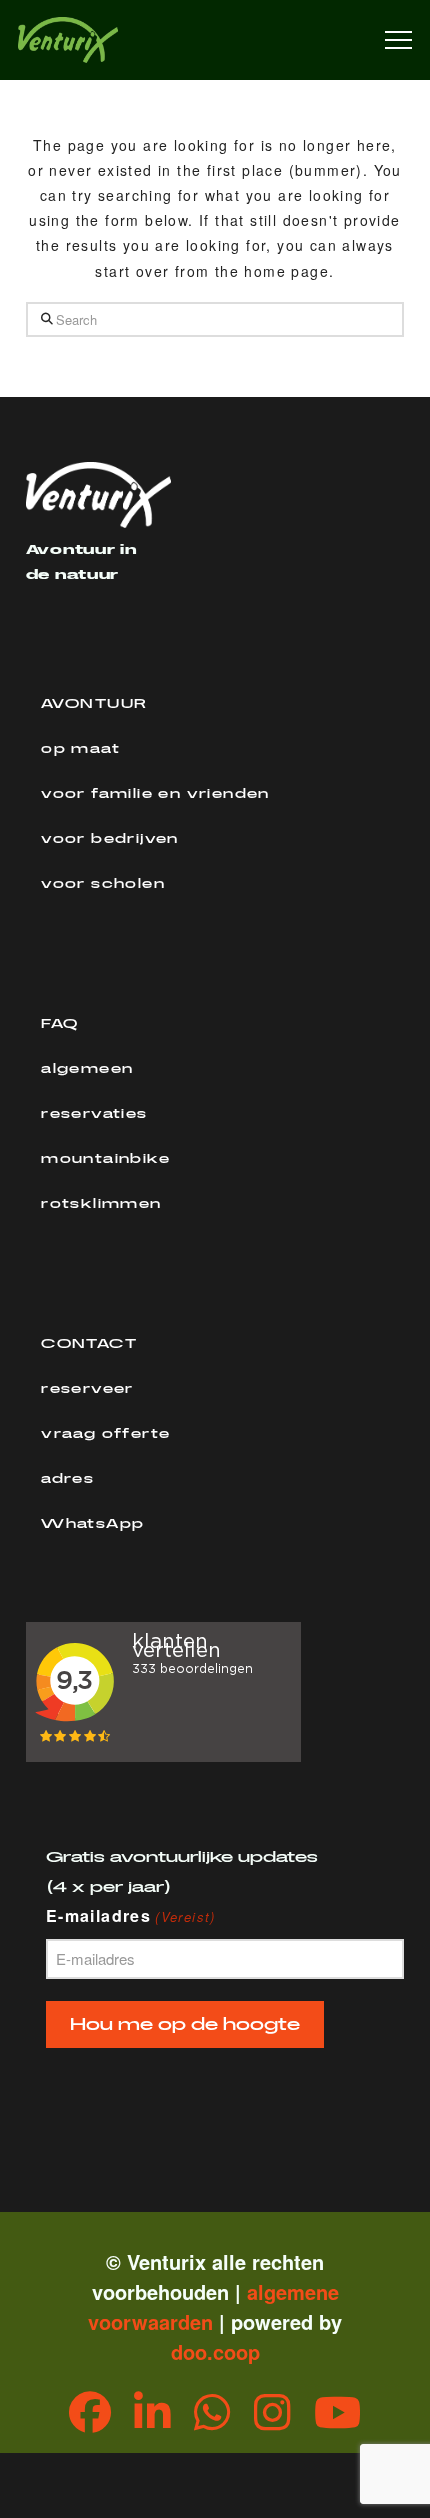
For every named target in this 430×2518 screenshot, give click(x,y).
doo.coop (215, 2351)
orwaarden (162, 2321)
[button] (398, 40)
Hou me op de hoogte (185, 2024)
